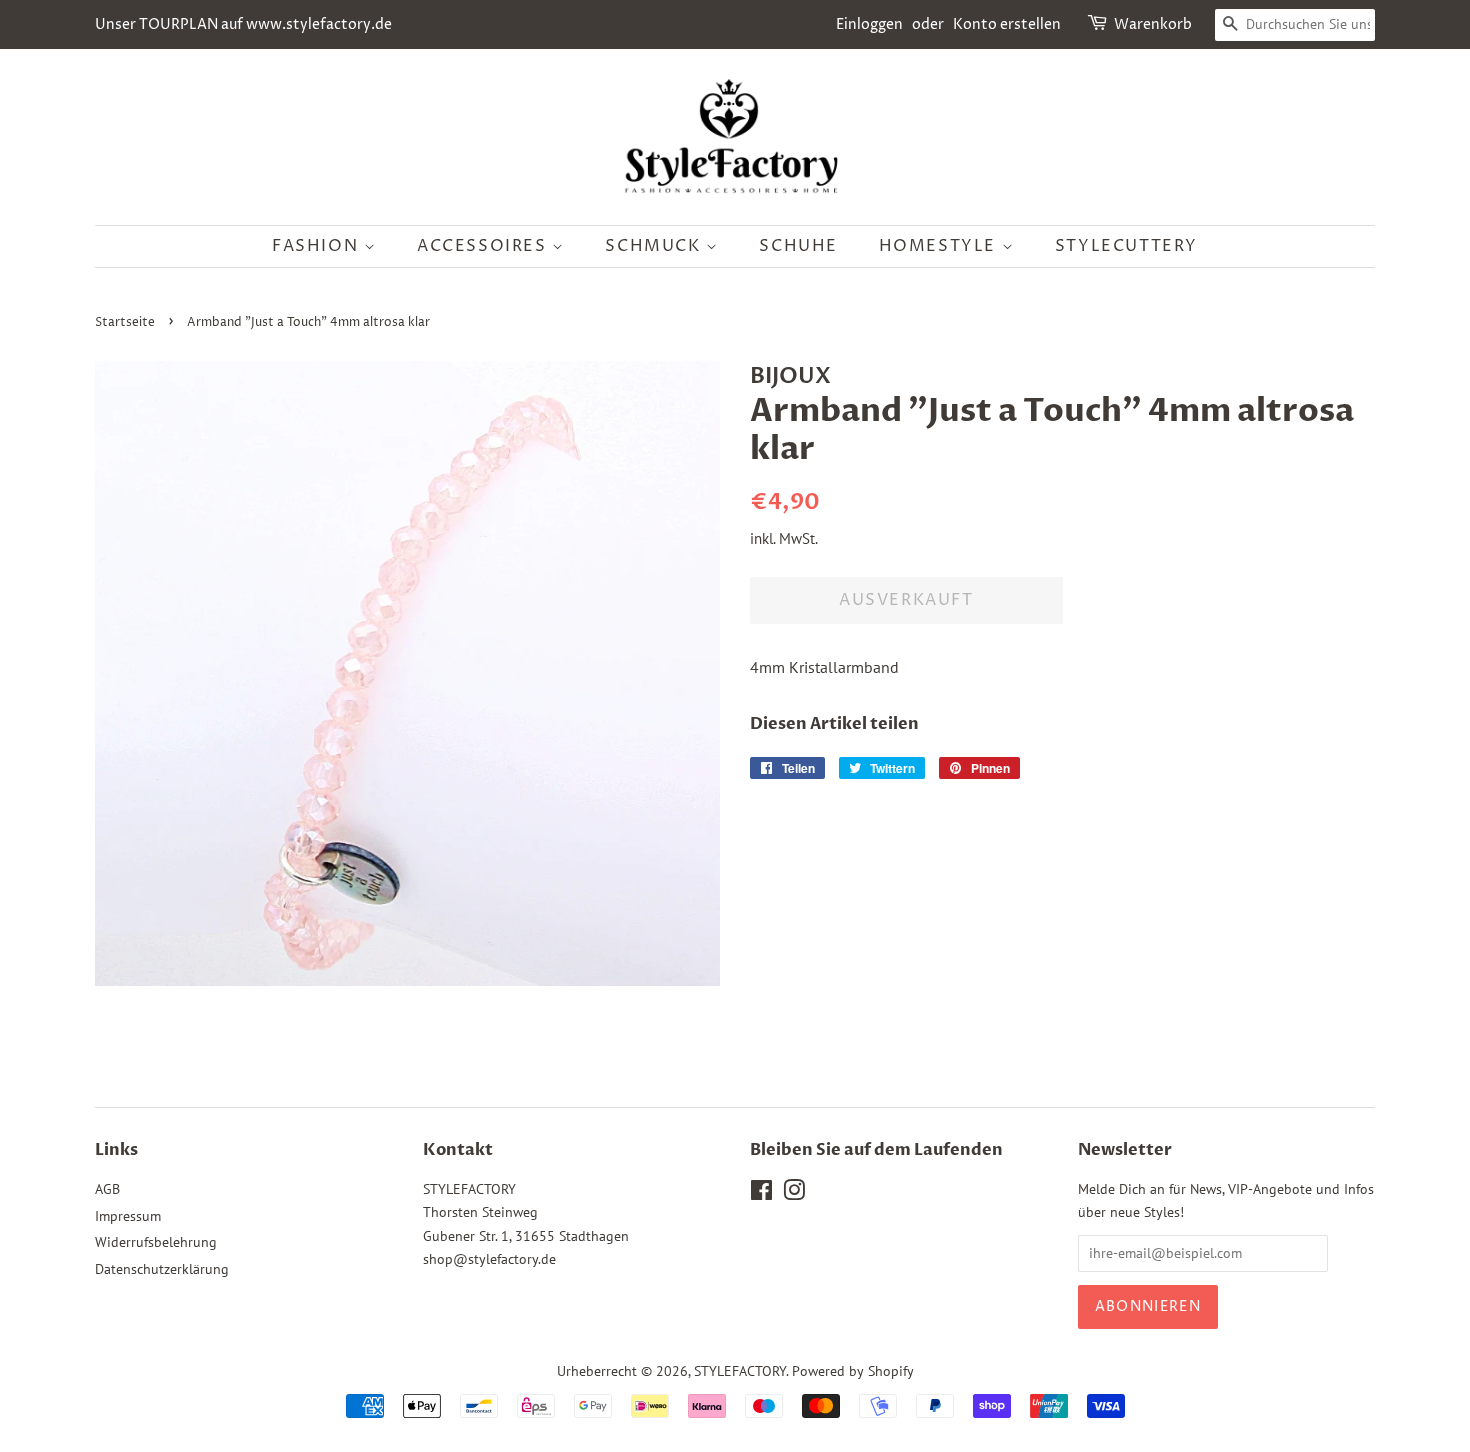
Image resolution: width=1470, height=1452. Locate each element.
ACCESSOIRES (484, 246)
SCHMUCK (655, 246)
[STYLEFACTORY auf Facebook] (761, 1194)
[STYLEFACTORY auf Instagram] (794, 1194)
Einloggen (869, 24)
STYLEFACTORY (740, 1371)
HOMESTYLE (940, 246)
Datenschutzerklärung (162, 1269)
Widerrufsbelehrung (156, 1242)
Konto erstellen (1007, 24)
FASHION (318, 246)
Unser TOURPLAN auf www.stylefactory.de (243, 24)
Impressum (128, 1216)
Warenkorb (1153, 24)
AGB (107, 1189)
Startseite (125, 322)
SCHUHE (798, 246)
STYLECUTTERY (1126, 246)
